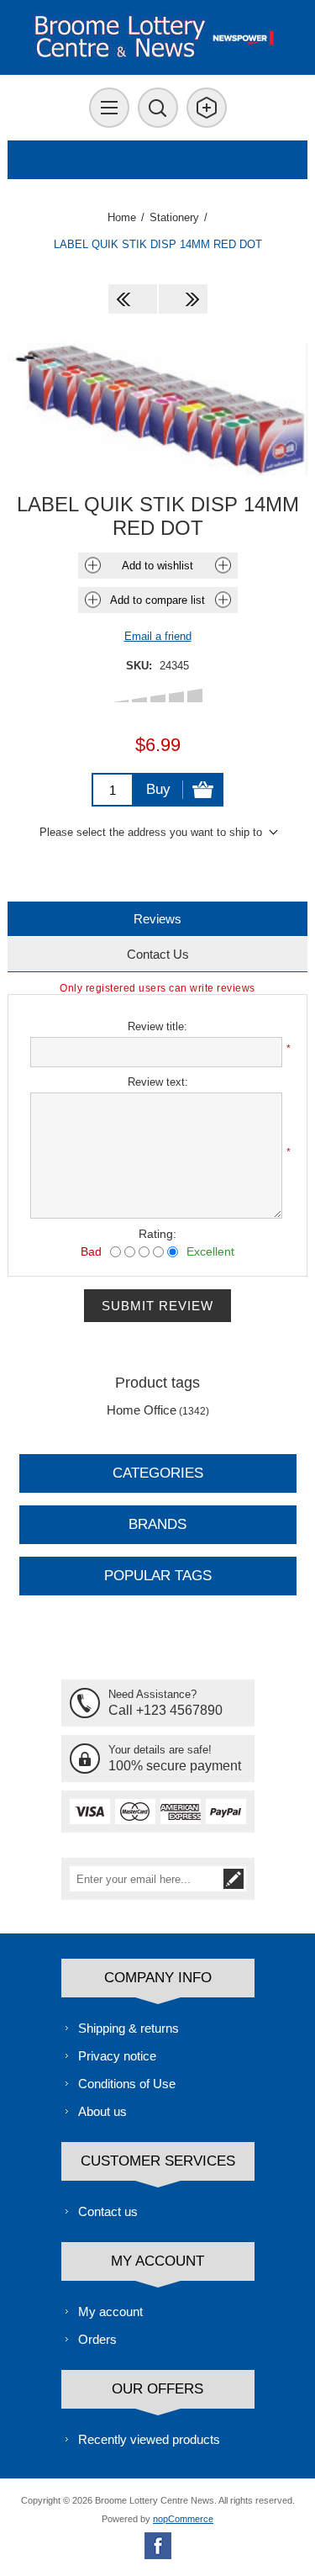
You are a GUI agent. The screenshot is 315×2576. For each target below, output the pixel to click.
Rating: (157, 1234)
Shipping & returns (129, 2028)
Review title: (157, 1026)
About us (102, 2111)
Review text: (158, 1082)
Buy (158, 789)
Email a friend (158, 636)
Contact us (108, 2211)
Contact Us (158, 954)
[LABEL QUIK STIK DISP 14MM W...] (183, 299)
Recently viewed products (149, 2439)
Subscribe (234, 1879)
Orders (97, 2339)
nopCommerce (183, 2519)
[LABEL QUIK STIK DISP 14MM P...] (133, 299)
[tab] (157, 919)
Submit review (157, 1306)
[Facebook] (158, 2546)
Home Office (142, 1410)
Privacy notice (117, 2056)
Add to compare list (157, 600)
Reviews (157, 919)
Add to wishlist (157, 566)
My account (110, 2312)
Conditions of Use (127, 2084)
